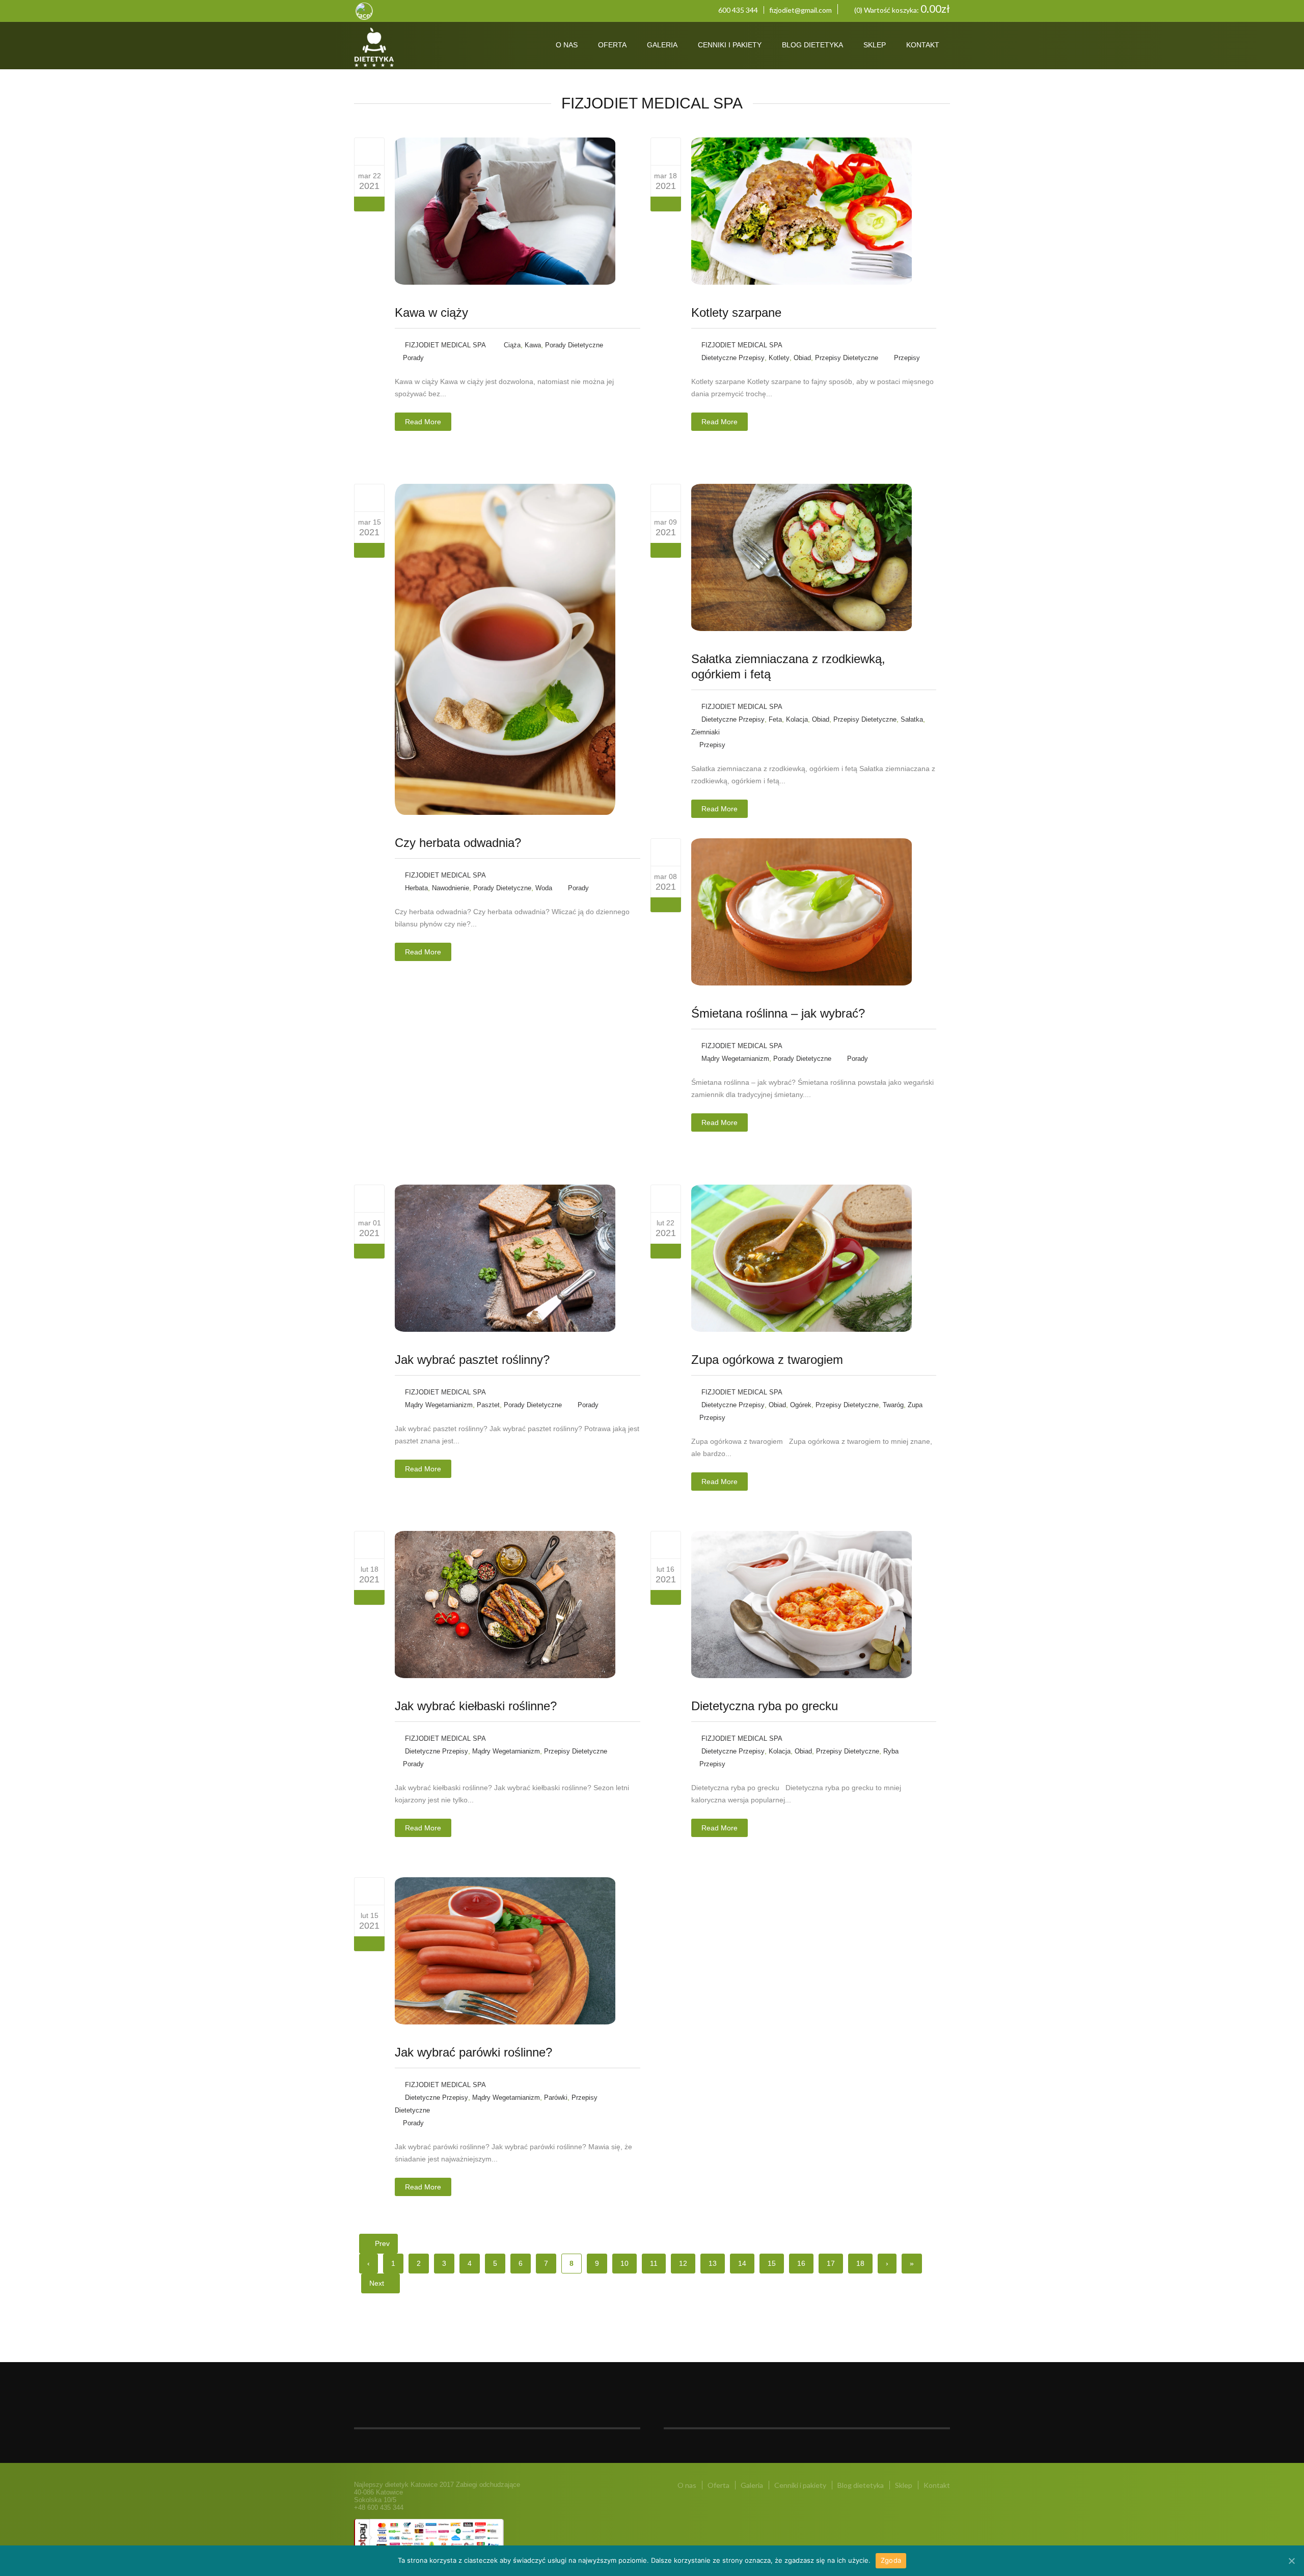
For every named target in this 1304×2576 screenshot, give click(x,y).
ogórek (801, 1405)
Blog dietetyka (812, 45)
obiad (802, 358)
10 (624, 2263)
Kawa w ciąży (431, 312)
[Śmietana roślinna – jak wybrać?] (665, 852)
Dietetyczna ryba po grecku (765, 1706)
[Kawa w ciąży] (370, 151)
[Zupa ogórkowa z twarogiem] (665, 1198)
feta (775, 719)
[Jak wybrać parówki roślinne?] (370, 1891)
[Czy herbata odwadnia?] (370, 498)
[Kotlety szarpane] (665, 151)
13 (713, 2263)
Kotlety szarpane (736, 312)
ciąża (512, 345)
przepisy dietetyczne (847, 358)
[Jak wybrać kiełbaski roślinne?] (370, 1545)
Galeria (662, 45)
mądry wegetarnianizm (735, 1059)
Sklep (875, 45)
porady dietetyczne (574, 345)
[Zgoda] (1291, 2561)
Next (378, 2283)
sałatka (912, 719)
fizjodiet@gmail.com (800, 10)
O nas (567, 45)
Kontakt (923, 45)
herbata (416, 888)
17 (831, 2263)
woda (544, 888)
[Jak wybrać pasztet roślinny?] (370, 1198)
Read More (423, 422)
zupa (915, 1405)
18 (860, 2263)
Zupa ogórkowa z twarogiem (767, 1360)
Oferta (612, 45)
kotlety (779, 358)
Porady (413, 358)
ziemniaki (705, 732)
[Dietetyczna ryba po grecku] (665, 1545)
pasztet (488, 1405)
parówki (556, 2098)
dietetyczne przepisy (733, 358)
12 (683, 2263)
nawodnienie (451, 888)
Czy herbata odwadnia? (458, 843)
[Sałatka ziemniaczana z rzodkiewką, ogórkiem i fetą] (665, 498)
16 (801, 2263)
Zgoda (891, 2560)
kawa (533, 345)
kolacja (797, 719)
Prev (381, 2243)
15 (772, 2263)
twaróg (893, 1405)
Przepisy (907, 358)
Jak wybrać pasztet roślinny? (472, 1360)
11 (654, 2263)
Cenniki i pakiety (730, 45)
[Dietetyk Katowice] (414, 48)
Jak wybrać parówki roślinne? (473, 2052)
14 (742, 2263)
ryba (891, 1751)
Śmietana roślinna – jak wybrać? (778, 1013)
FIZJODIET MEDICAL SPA (445, 345)
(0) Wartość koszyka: (901, 9)
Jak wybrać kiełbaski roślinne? (476, 1706)
